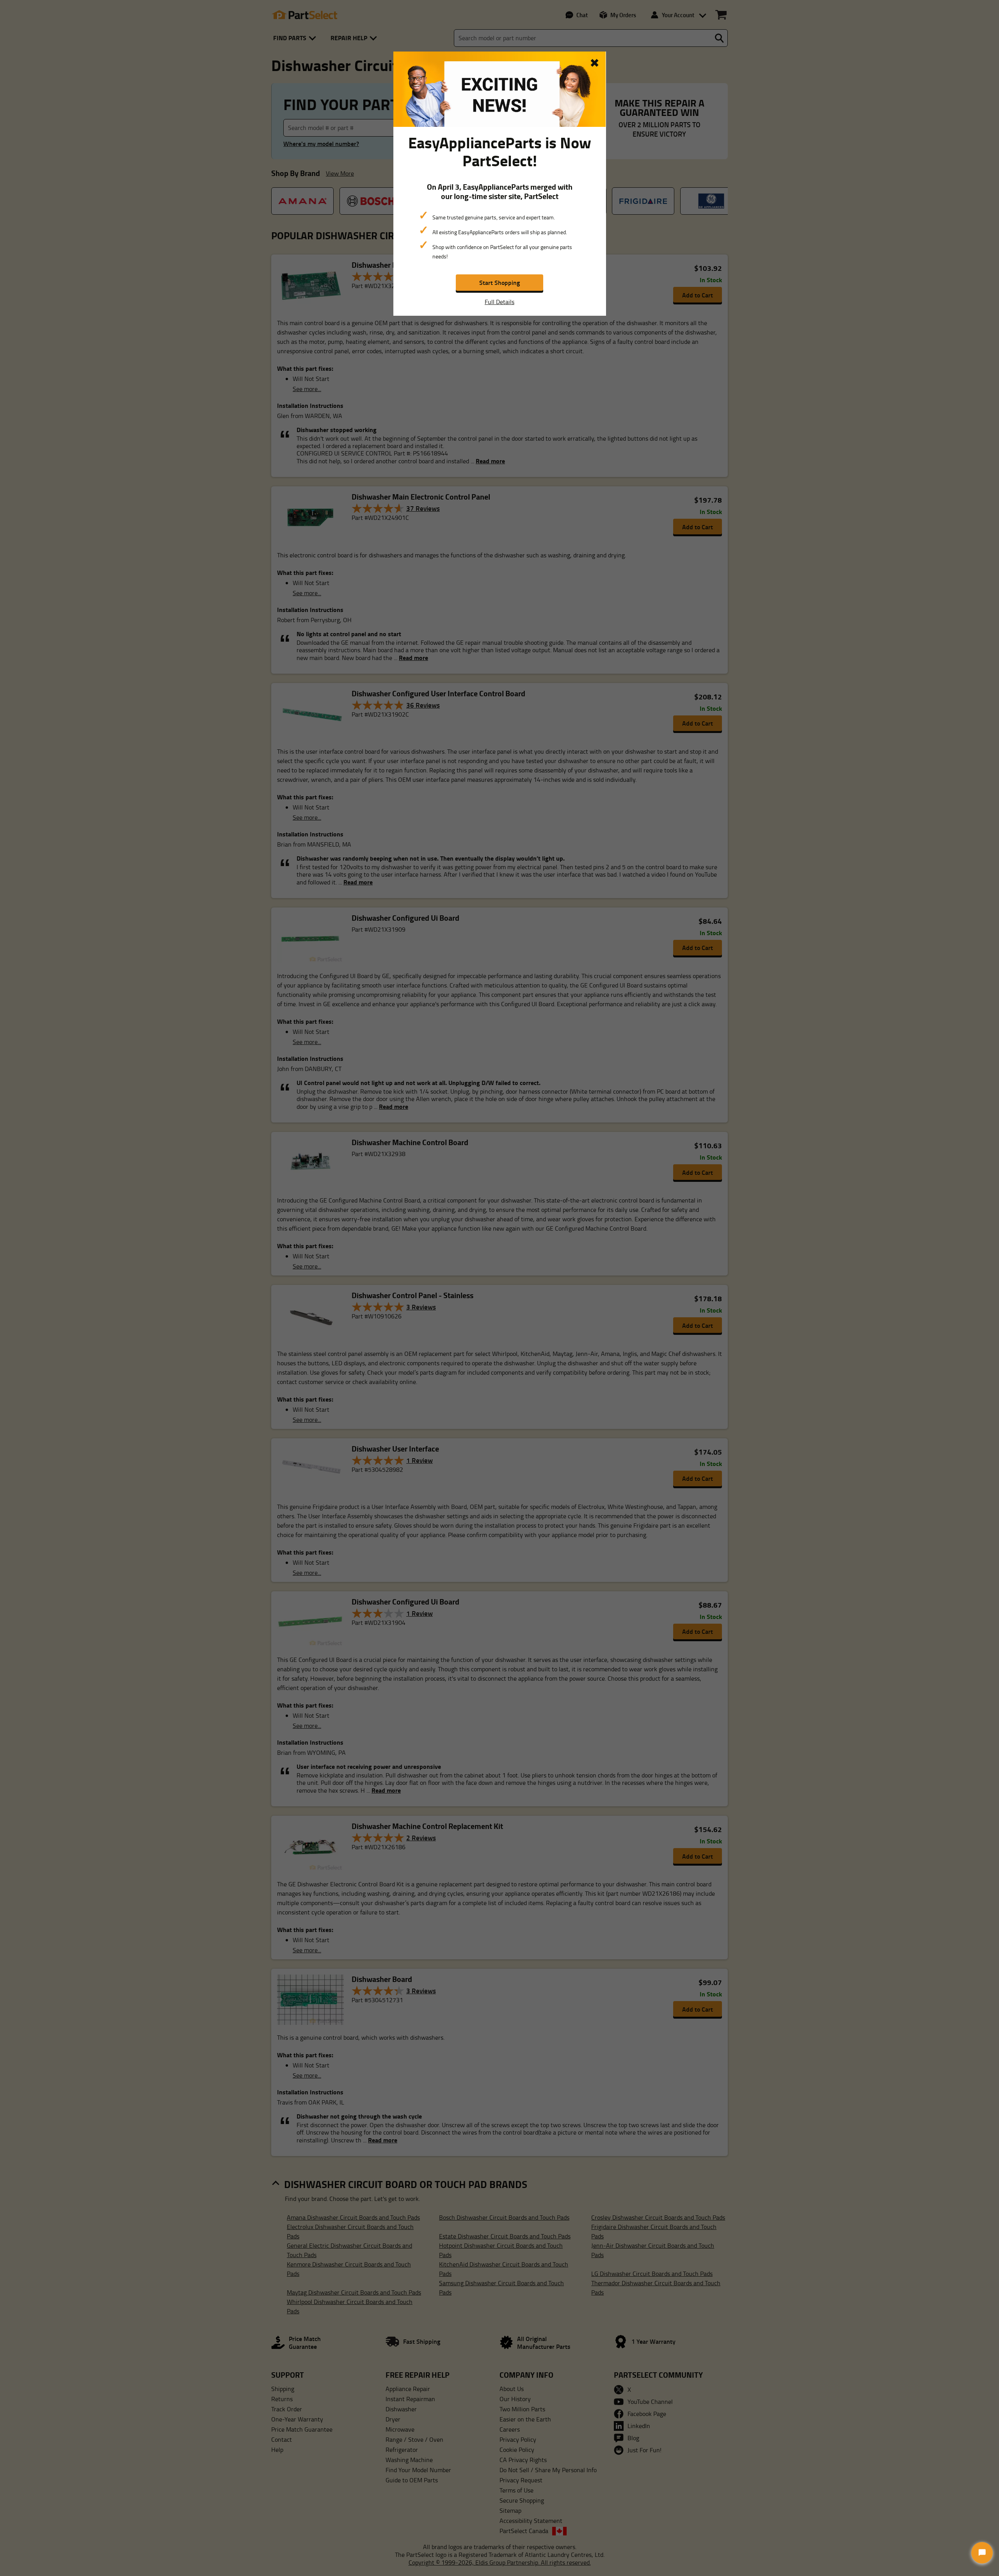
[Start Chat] (982, 2553)
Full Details (499, 302)
